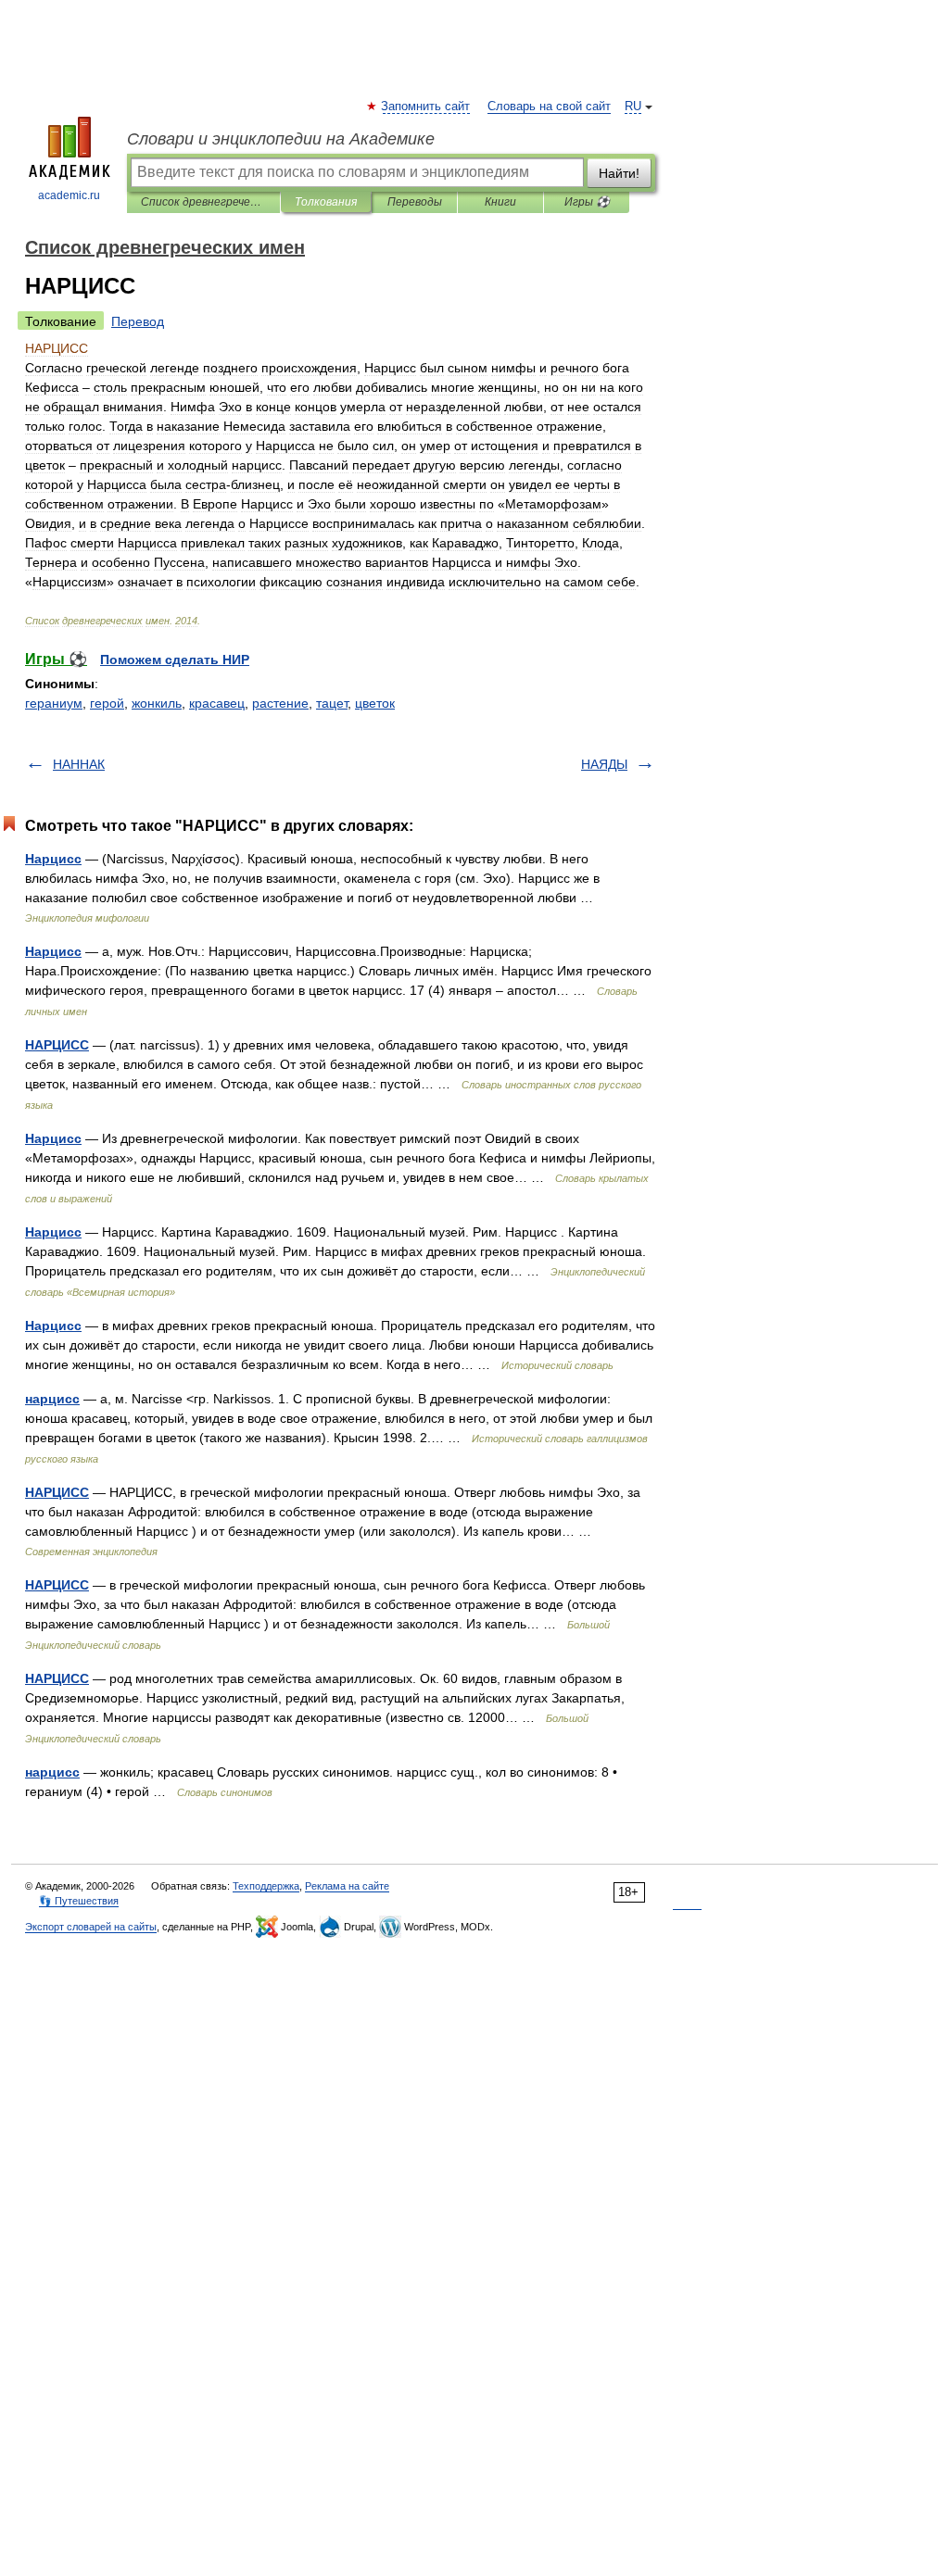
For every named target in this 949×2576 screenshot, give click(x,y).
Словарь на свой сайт (549, 107)
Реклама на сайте (347, 1886)
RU (633, 107)
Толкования (326, 202)
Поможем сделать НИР (175, 660)
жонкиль (157, 703)
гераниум (54, 703)
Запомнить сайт (426, 107)
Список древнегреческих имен (203, 202)
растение (280, 703)
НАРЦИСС (57, 1045)
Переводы (415, 202)
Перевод (138, 321)
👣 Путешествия (79, 1901)
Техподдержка (266, 1886)
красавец (217, 703)
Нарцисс (53, 859)
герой (107, 703)
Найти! (619, 173)
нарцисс (52, 1399)
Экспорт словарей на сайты (91, 1927)
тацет (332, 703)
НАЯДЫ (604, 764)
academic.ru (69, 195)
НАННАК (79, 764)
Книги (500, 202)
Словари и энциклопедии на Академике (281, 139)
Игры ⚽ (587, 202)
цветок (375, 703)
